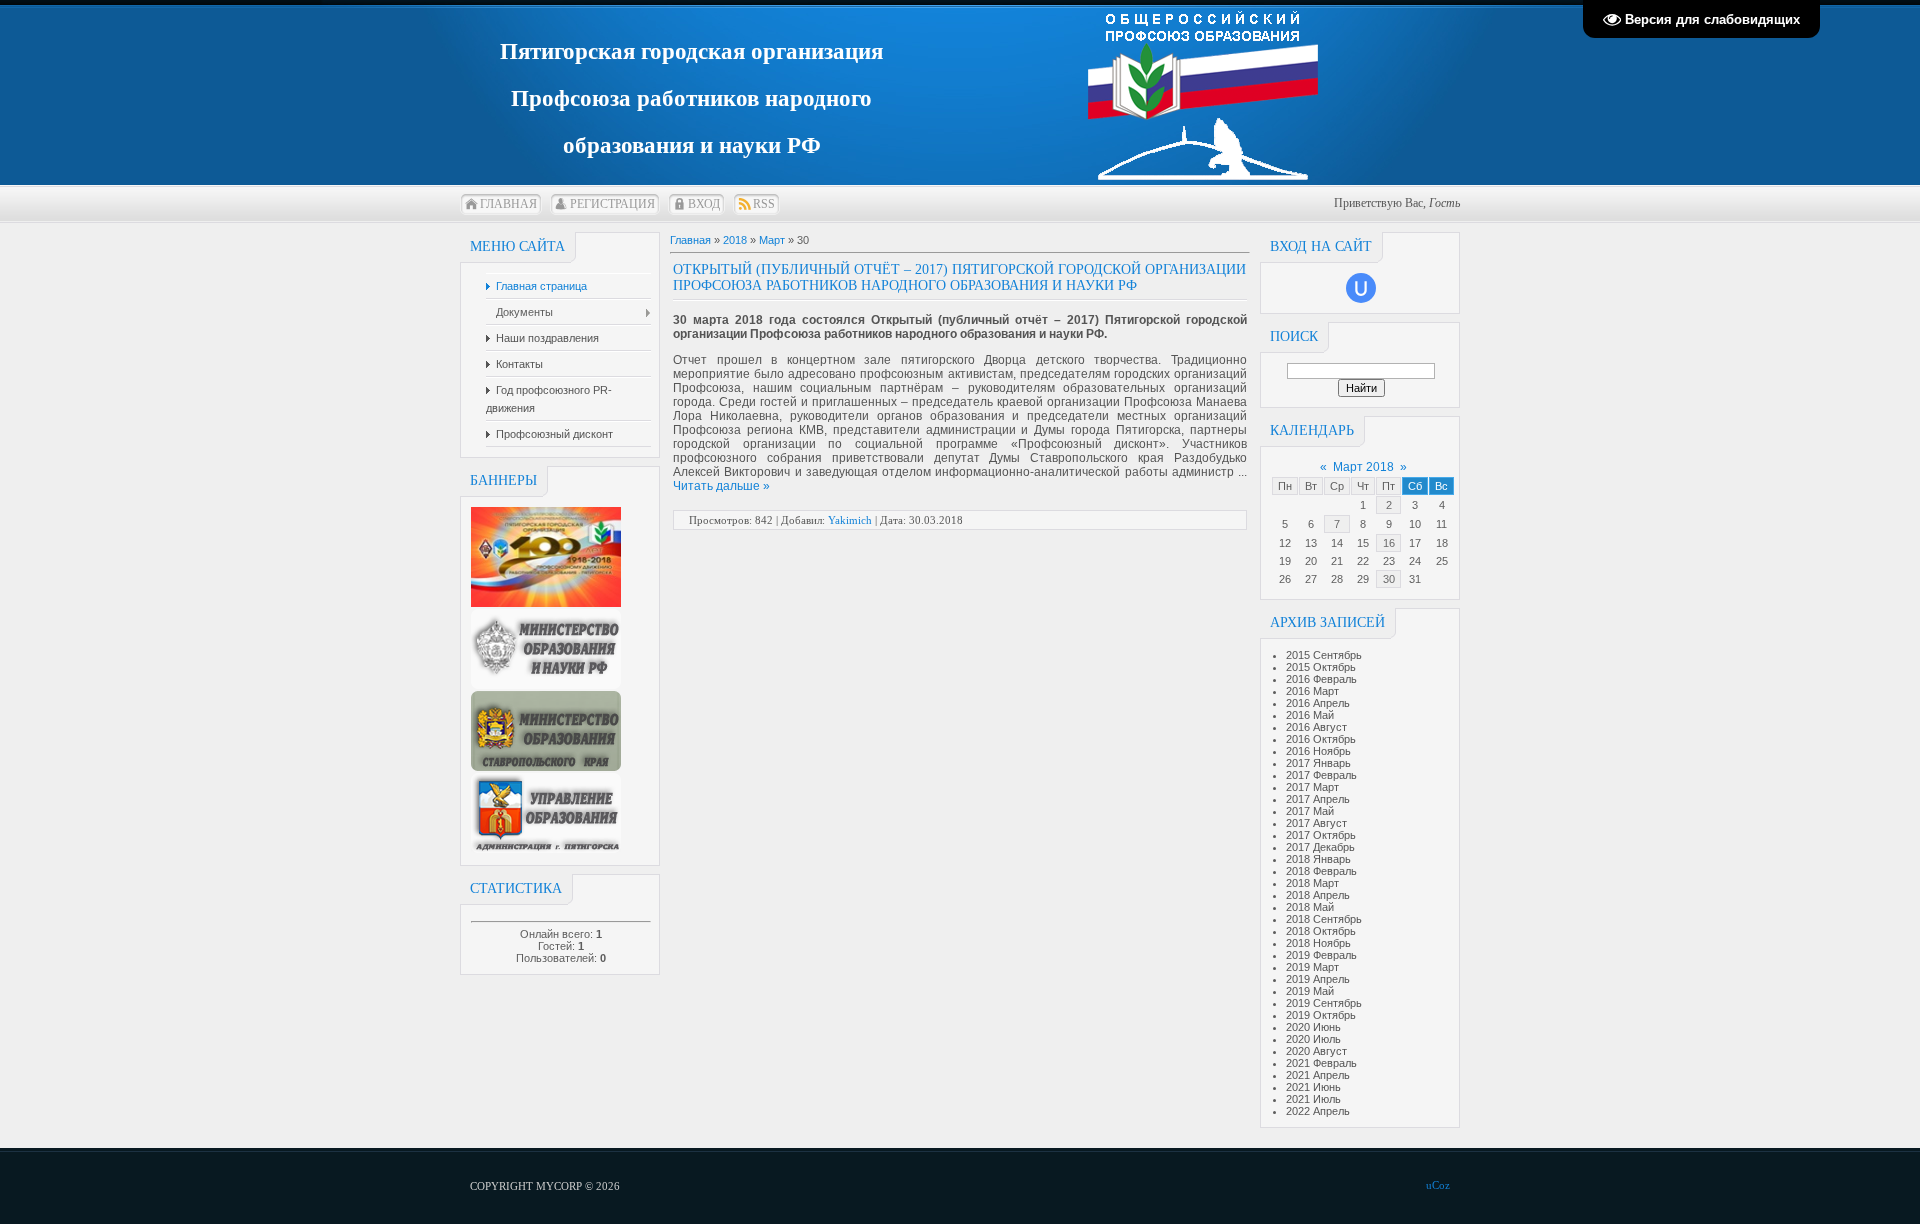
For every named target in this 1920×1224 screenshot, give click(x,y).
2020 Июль (1313, 1039)
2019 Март (1312, 967)
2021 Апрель (1318, 1075)
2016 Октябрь (1321, 739)
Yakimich (850, 520)
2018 (735, 240)
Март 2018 (1363, 467)
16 (1389, 543)
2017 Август (1316, 823)
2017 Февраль (1321, 775)
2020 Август (1316, 1051)
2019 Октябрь (1321, 1015)
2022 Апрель (1318, 1111)
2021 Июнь (1313, 1087)
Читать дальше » (721, 486)
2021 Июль (1313, 1099)
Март (772, 240)
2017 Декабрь (1320, 847)
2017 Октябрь (1321, 835)
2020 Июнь (1313, 1027)
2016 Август (1316, 727)
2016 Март (1312, 691)
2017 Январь (1318, 763)
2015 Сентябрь (1324, 655)
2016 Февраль (1321, 679)
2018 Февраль (1321, 871)
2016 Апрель (1318, 703)
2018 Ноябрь (1318, 943)
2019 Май (1310, 991)
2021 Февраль (1321, 1063)
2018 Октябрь (1321, 931)
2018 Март (1312, 883)
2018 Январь (1318, 859)
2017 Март (1312, 787)
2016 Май (1310, 715)
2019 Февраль (1321, 955)
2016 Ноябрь (1318, 751)
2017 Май (1310, 811)
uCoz (1438, 1185)
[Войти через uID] (1361, 288)
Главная (508, 204)
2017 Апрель (1318, 799)
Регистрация (612, 204)
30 (1389, 579)
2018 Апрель (1318, 895)
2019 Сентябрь (1324, 1003)
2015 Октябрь (1321, 667)
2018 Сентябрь (1324, 919)
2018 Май (1310, 907)
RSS (764, 204)
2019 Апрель (1318, 979)
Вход (704, 204)
